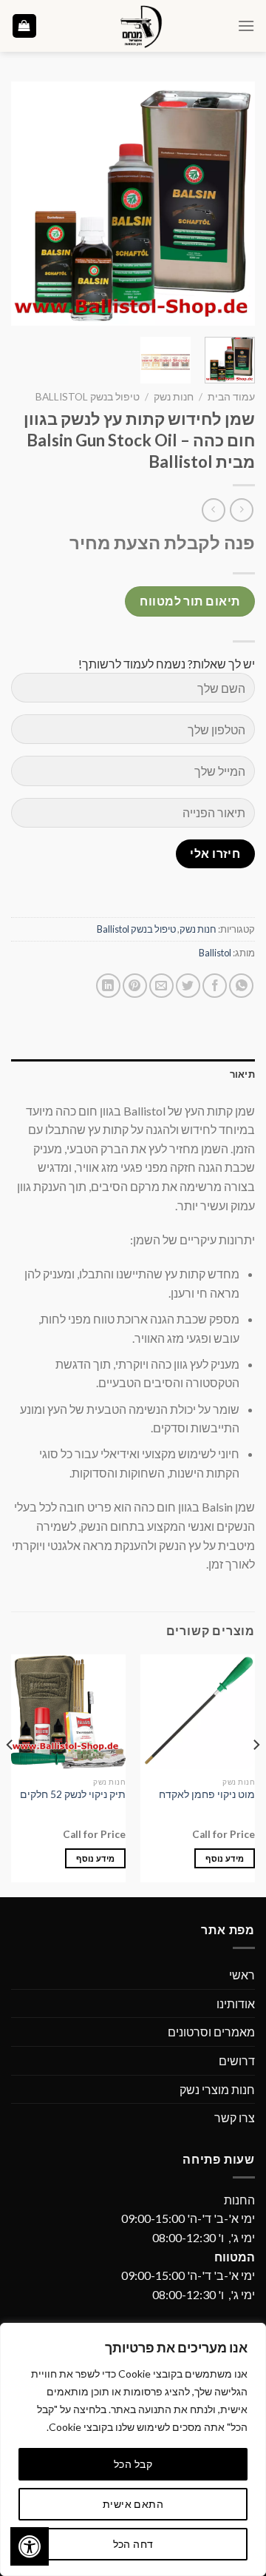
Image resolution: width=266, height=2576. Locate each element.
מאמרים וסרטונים (211, 2032)
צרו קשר (235, 2117)
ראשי (242, 1975)
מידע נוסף (225, 1858)
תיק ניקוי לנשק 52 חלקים (73, 1794)
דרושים (237, 2060)
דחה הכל (133, 2544)
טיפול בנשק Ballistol (88, 397)
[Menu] (246, 26)
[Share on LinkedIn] (108, 986)
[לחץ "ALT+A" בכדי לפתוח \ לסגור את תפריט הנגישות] (30, 2546)
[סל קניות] (25, 26)
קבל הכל (133, 2464)
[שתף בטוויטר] (188, 986)
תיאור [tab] (242, 1074)
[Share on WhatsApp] (241, 986)
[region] (133, 2449)
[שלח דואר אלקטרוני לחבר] (161, 986)
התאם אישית (133, 2504)
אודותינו (236, 2003)
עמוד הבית (231, 397)
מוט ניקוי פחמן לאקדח (207, 1794)
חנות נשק (174, 397)
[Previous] (231, 204)
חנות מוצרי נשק (217, 2089)
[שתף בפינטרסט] (135, 986)
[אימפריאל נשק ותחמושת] (137, 26)
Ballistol (215, 953)
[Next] (24, 204)
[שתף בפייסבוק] (215, 986)
